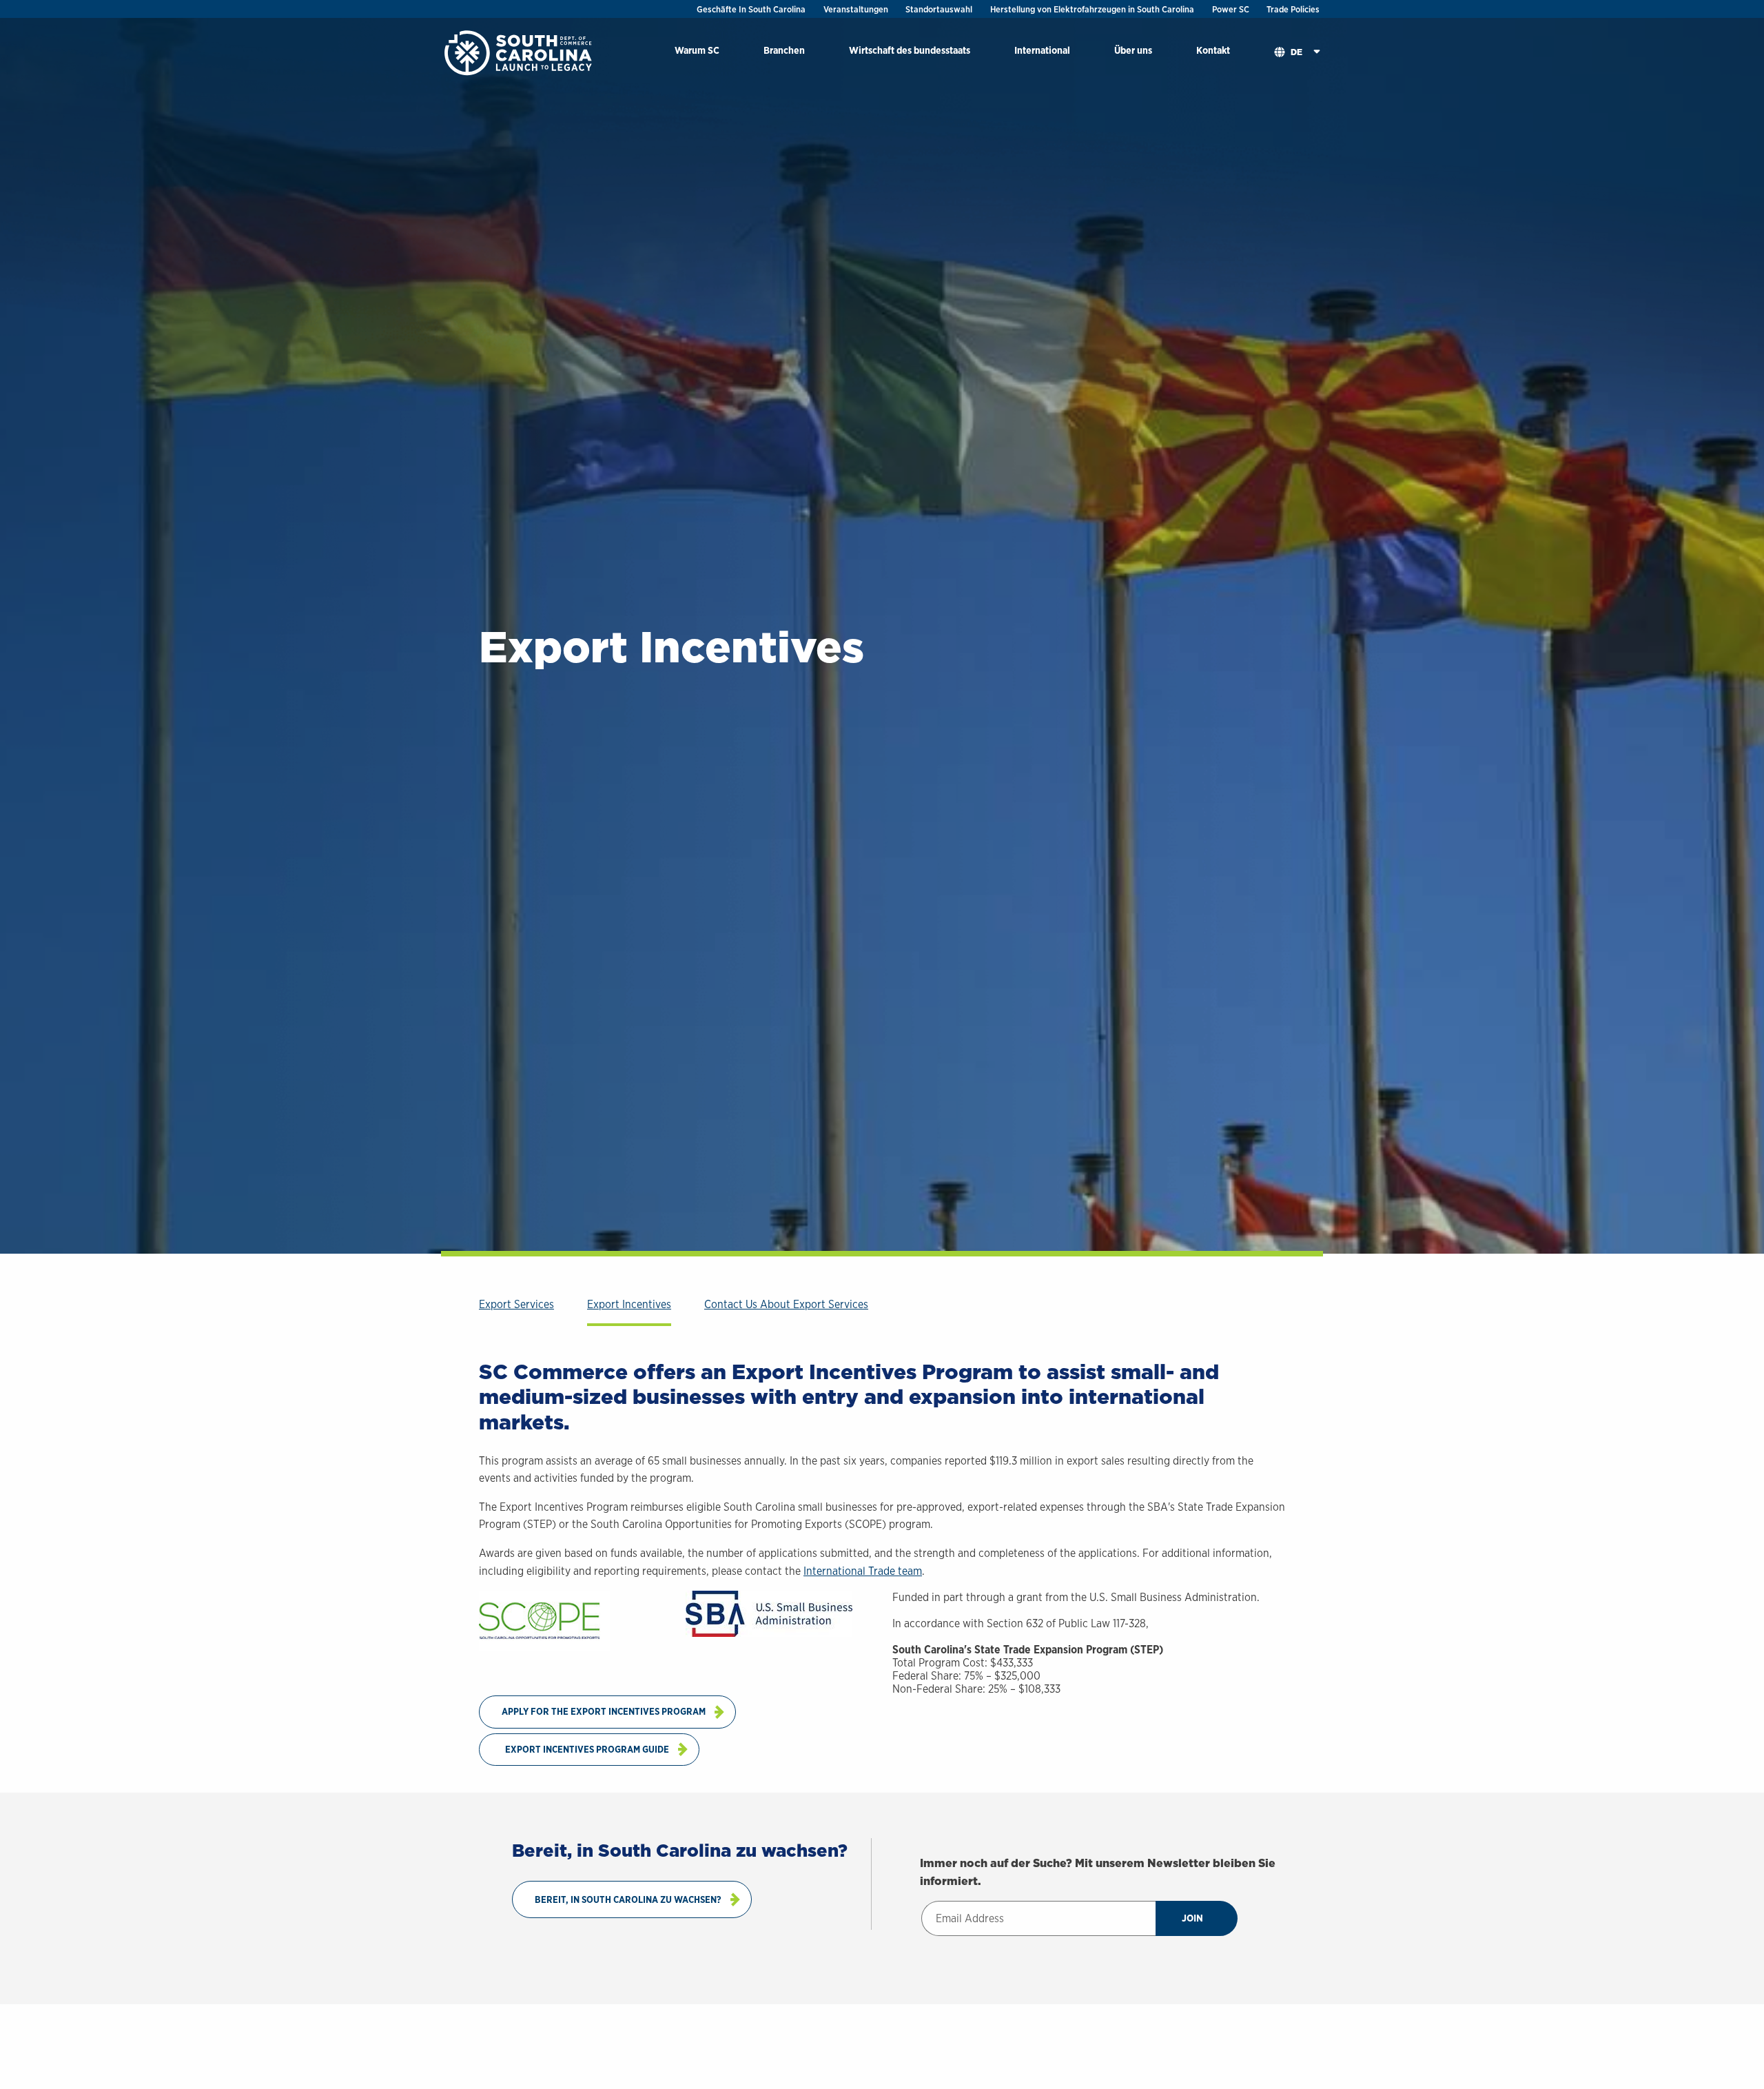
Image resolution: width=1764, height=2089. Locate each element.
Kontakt (1213, 50)
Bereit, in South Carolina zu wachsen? (628, 1899)
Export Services (516, 1304)
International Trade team (863, 1571)
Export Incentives (629, 1304)
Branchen (784, 50)
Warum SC (697, 50)
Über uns (1133, 50)
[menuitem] (697, 53)
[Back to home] (520, 52)
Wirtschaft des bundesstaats (910, 50)
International (1042, 50)
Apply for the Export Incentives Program (604, 1711)
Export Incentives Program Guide (587, 1749)
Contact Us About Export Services (786, 1304)
